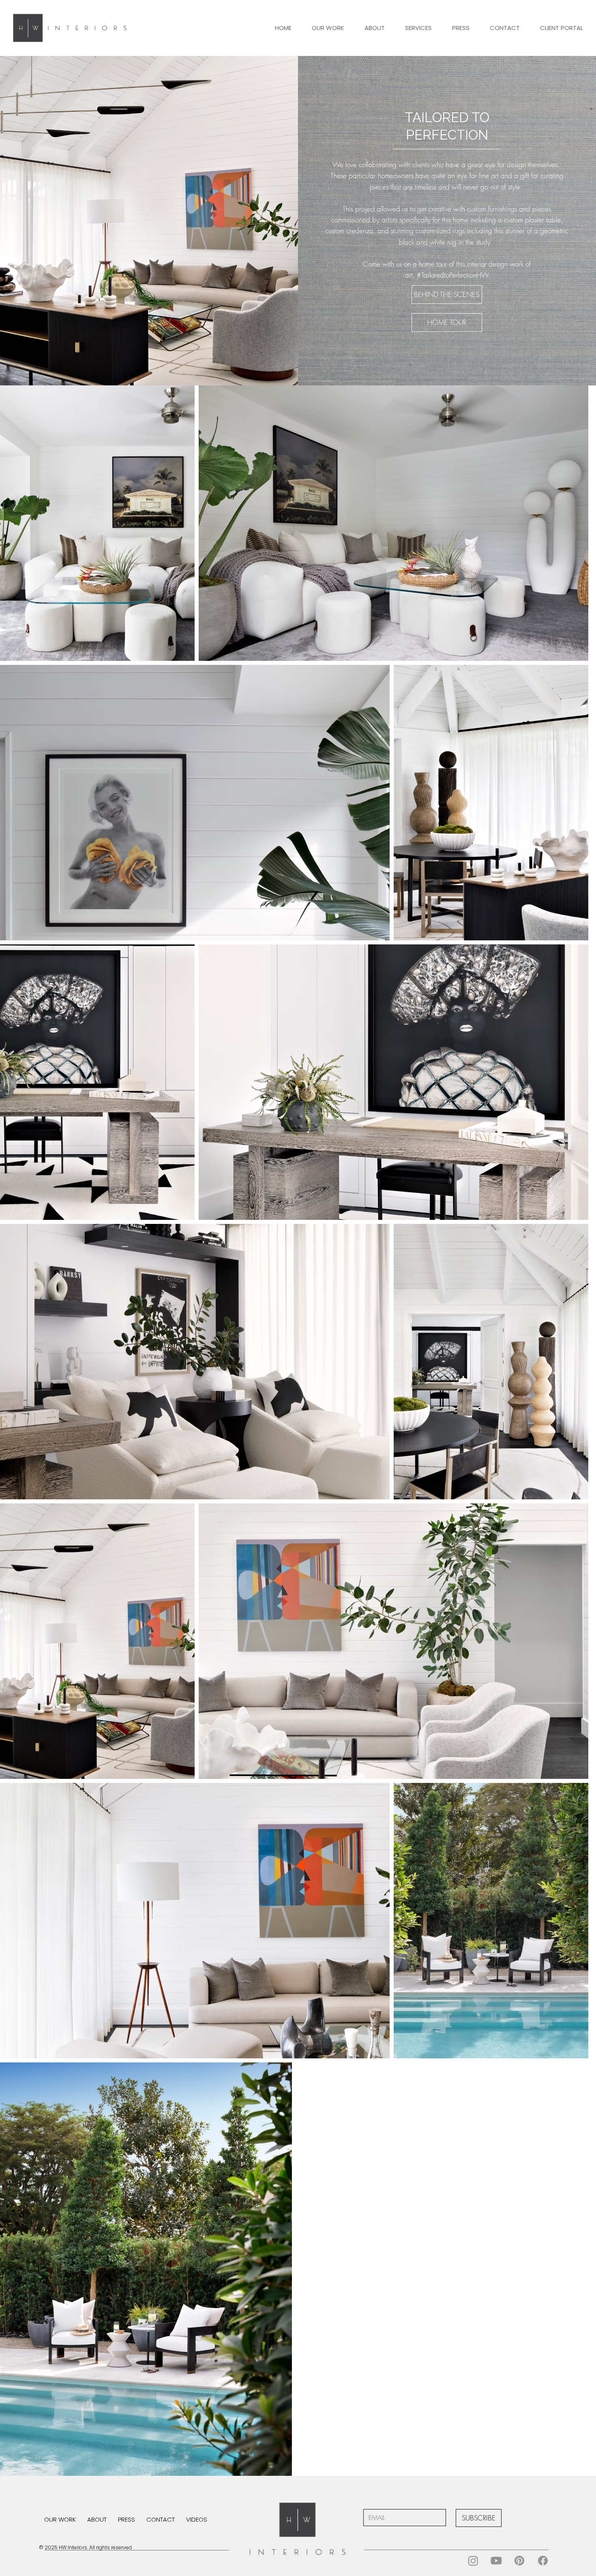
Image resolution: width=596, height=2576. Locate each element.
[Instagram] (473, 2561)
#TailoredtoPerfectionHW (453, 275)
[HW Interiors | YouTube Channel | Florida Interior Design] (496, 2561)
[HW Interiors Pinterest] (519, 2561)
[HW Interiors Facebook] (543, 2561)
